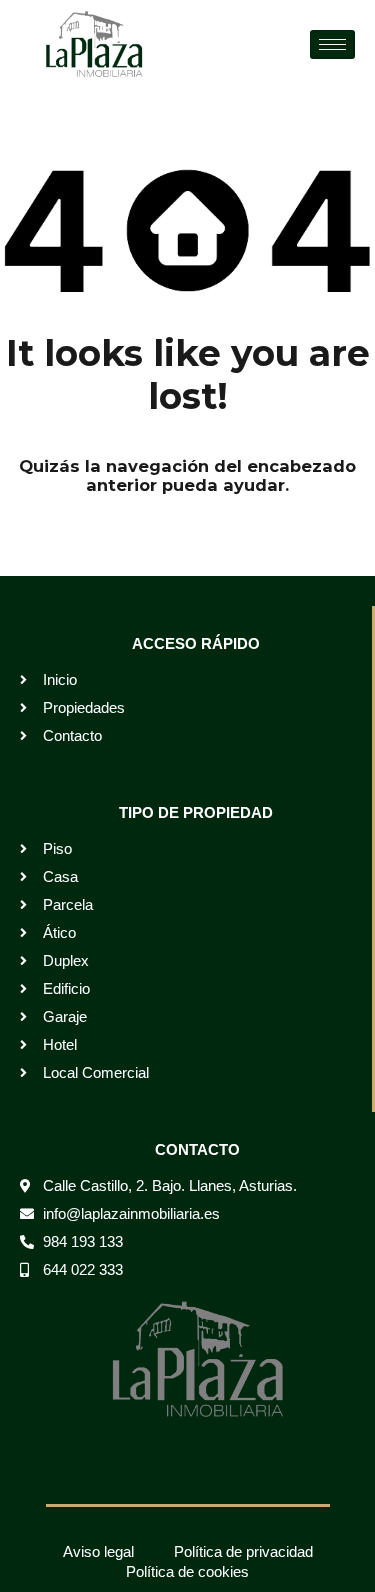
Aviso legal (98, 1551)
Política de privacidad (243, 1551)
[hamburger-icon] (332, 44)
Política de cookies (187, 1571)
